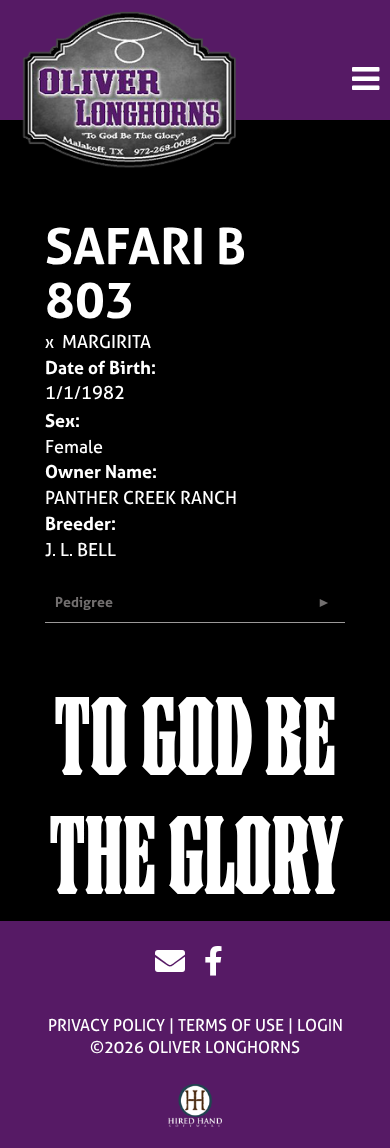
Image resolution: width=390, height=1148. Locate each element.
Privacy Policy (106, 1025)
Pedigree (84, 601)
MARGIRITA (106, 341)
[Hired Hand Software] (195, 1106)
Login (320, 1025)
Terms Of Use (231, 1025)
